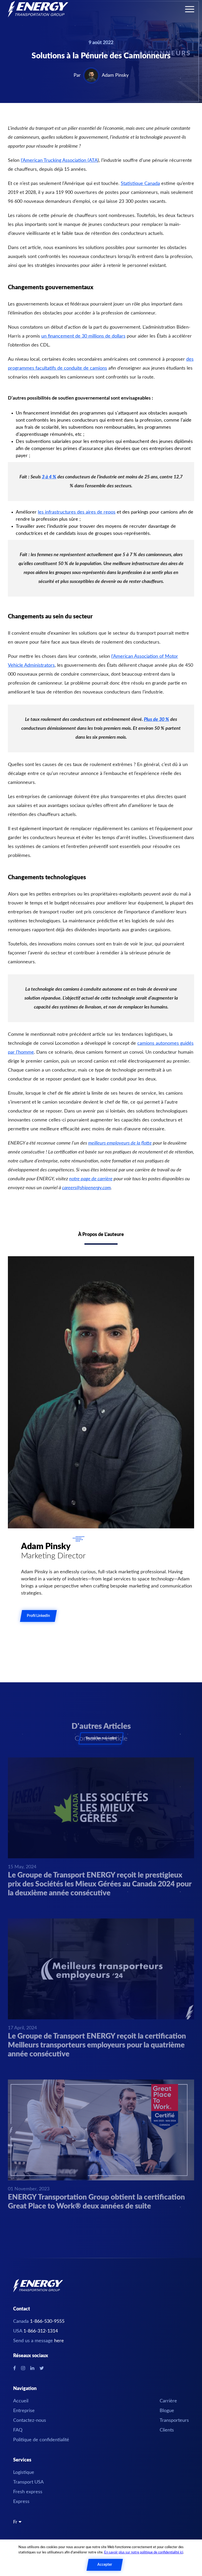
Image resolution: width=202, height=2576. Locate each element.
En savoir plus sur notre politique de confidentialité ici (144, 2552)
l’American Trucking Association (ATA (59, 161)
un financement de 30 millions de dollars (83, 336)
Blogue (167, 2411)
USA (36, 2331)
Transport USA (28, 2482)
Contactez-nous (30, 2420)
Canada (39, 2321)
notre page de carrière (91, 1179)
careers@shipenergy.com (86, 1188)
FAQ (18, 2430)
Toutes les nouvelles (101, 1738)
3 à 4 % (49, 477)
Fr (16, 2522)
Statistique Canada (140, 184)
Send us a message (39, 2341)
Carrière (168, 2401)
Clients (167, 2430)
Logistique (24, 2472)
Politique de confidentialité (41, 2440)
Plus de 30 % (156, 720)
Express (21, 2502)
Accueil (21, 2401)
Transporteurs (174, 2420)
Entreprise (24, 2411)
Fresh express (28, 2492)
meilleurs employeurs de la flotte (120, 1143)
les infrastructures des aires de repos (77, 512)
